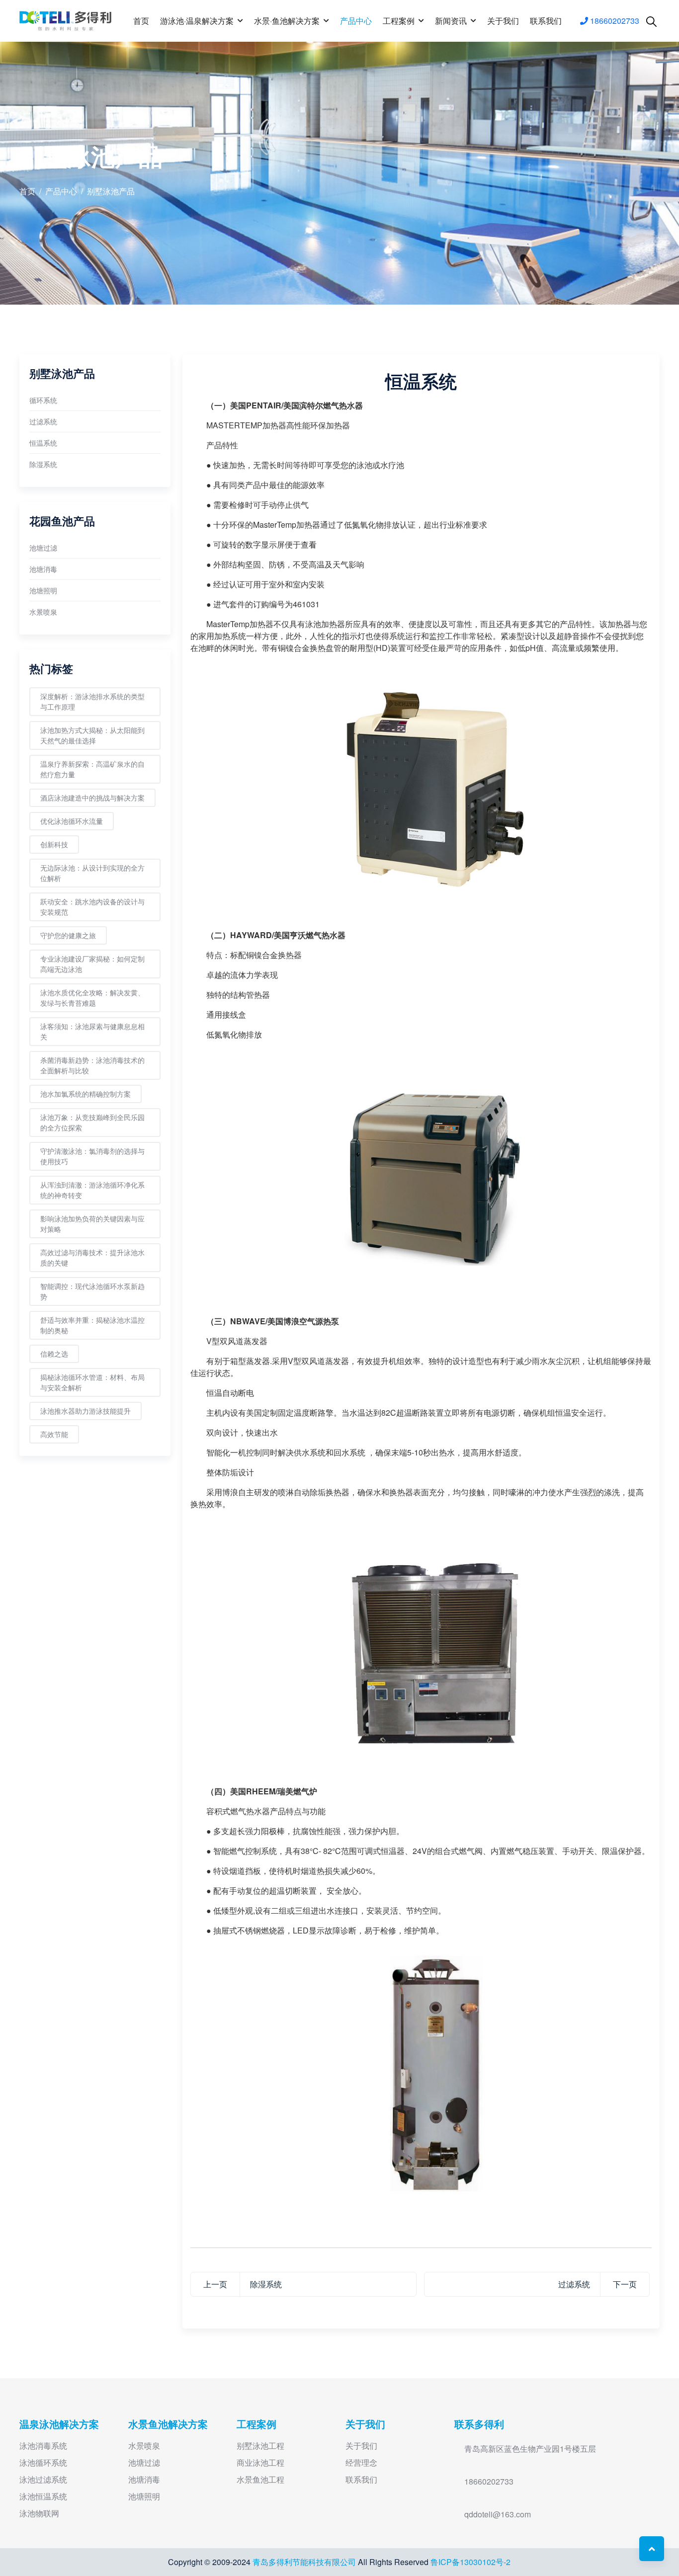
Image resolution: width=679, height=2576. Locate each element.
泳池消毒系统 (43, 2446)
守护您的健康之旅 (68, 935)
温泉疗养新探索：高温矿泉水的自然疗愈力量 (92, 769)
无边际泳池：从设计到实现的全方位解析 (92, 873)
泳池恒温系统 (43, 2496)
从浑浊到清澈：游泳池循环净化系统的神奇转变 (92, 1190)
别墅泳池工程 (260, 2446)
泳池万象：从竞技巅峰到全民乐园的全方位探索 (92, 1122)
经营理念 (361, 2462)
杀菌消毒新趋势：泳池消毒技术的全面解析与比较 (92, 1065)
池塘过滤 (43, 548)
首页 (141, 21)
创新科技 (54, 844)
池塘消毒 (43, 569)
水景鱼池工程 (260, 2479)
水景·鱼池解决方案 (287, 21)
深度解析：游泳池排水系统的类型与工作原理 (92, 701)
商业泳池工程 (260, 2462)
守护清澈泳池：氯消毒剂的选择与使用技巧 (92, 1156)
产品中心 (356, 21)
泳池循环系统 (43, 2462)
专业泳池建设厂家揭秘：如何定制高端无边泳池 (92, 964)
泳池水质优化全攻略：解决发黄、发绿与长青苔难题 (92, 998)
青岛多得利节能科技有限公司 (305, 2562)
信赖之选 (54, 1354)
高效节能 (54, 1434)
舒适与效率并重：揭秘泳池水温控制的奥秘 (92, 1325)
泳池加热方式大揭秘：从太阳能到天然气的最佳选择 (92, 735)
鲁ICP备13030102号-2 (470, 2562)
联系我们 (546, 21)
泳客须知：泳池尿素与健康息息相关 (92, 1031)
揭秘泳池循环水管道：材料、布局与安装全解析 (92, 1382)
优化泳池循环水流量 (72, 821)
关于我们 (503, 21)
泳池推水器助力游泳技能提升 (85, 1411)
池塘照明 (43, 590)
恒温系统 (43, 443)
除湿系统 (43, 464)
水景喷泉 (43, 612)
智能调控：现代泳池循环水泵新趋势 (92, 1291)
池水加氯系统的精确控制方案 (85, 1094)
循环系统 (43, 400)
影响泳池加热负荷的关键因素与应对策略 (92, 1224)
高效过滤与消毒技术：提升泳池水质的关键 (92, 1257)
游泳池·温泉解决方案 (197, 21)
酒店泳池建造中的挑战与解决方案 (92, 798)
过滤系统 (43, 421)
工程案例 (399, 21)
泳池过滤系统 (43, 2479)
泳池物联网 (39, 2513)
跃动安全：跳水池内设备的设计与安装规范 (92, 907)
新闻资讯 (451, 21)
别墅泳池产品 (111, 191)
